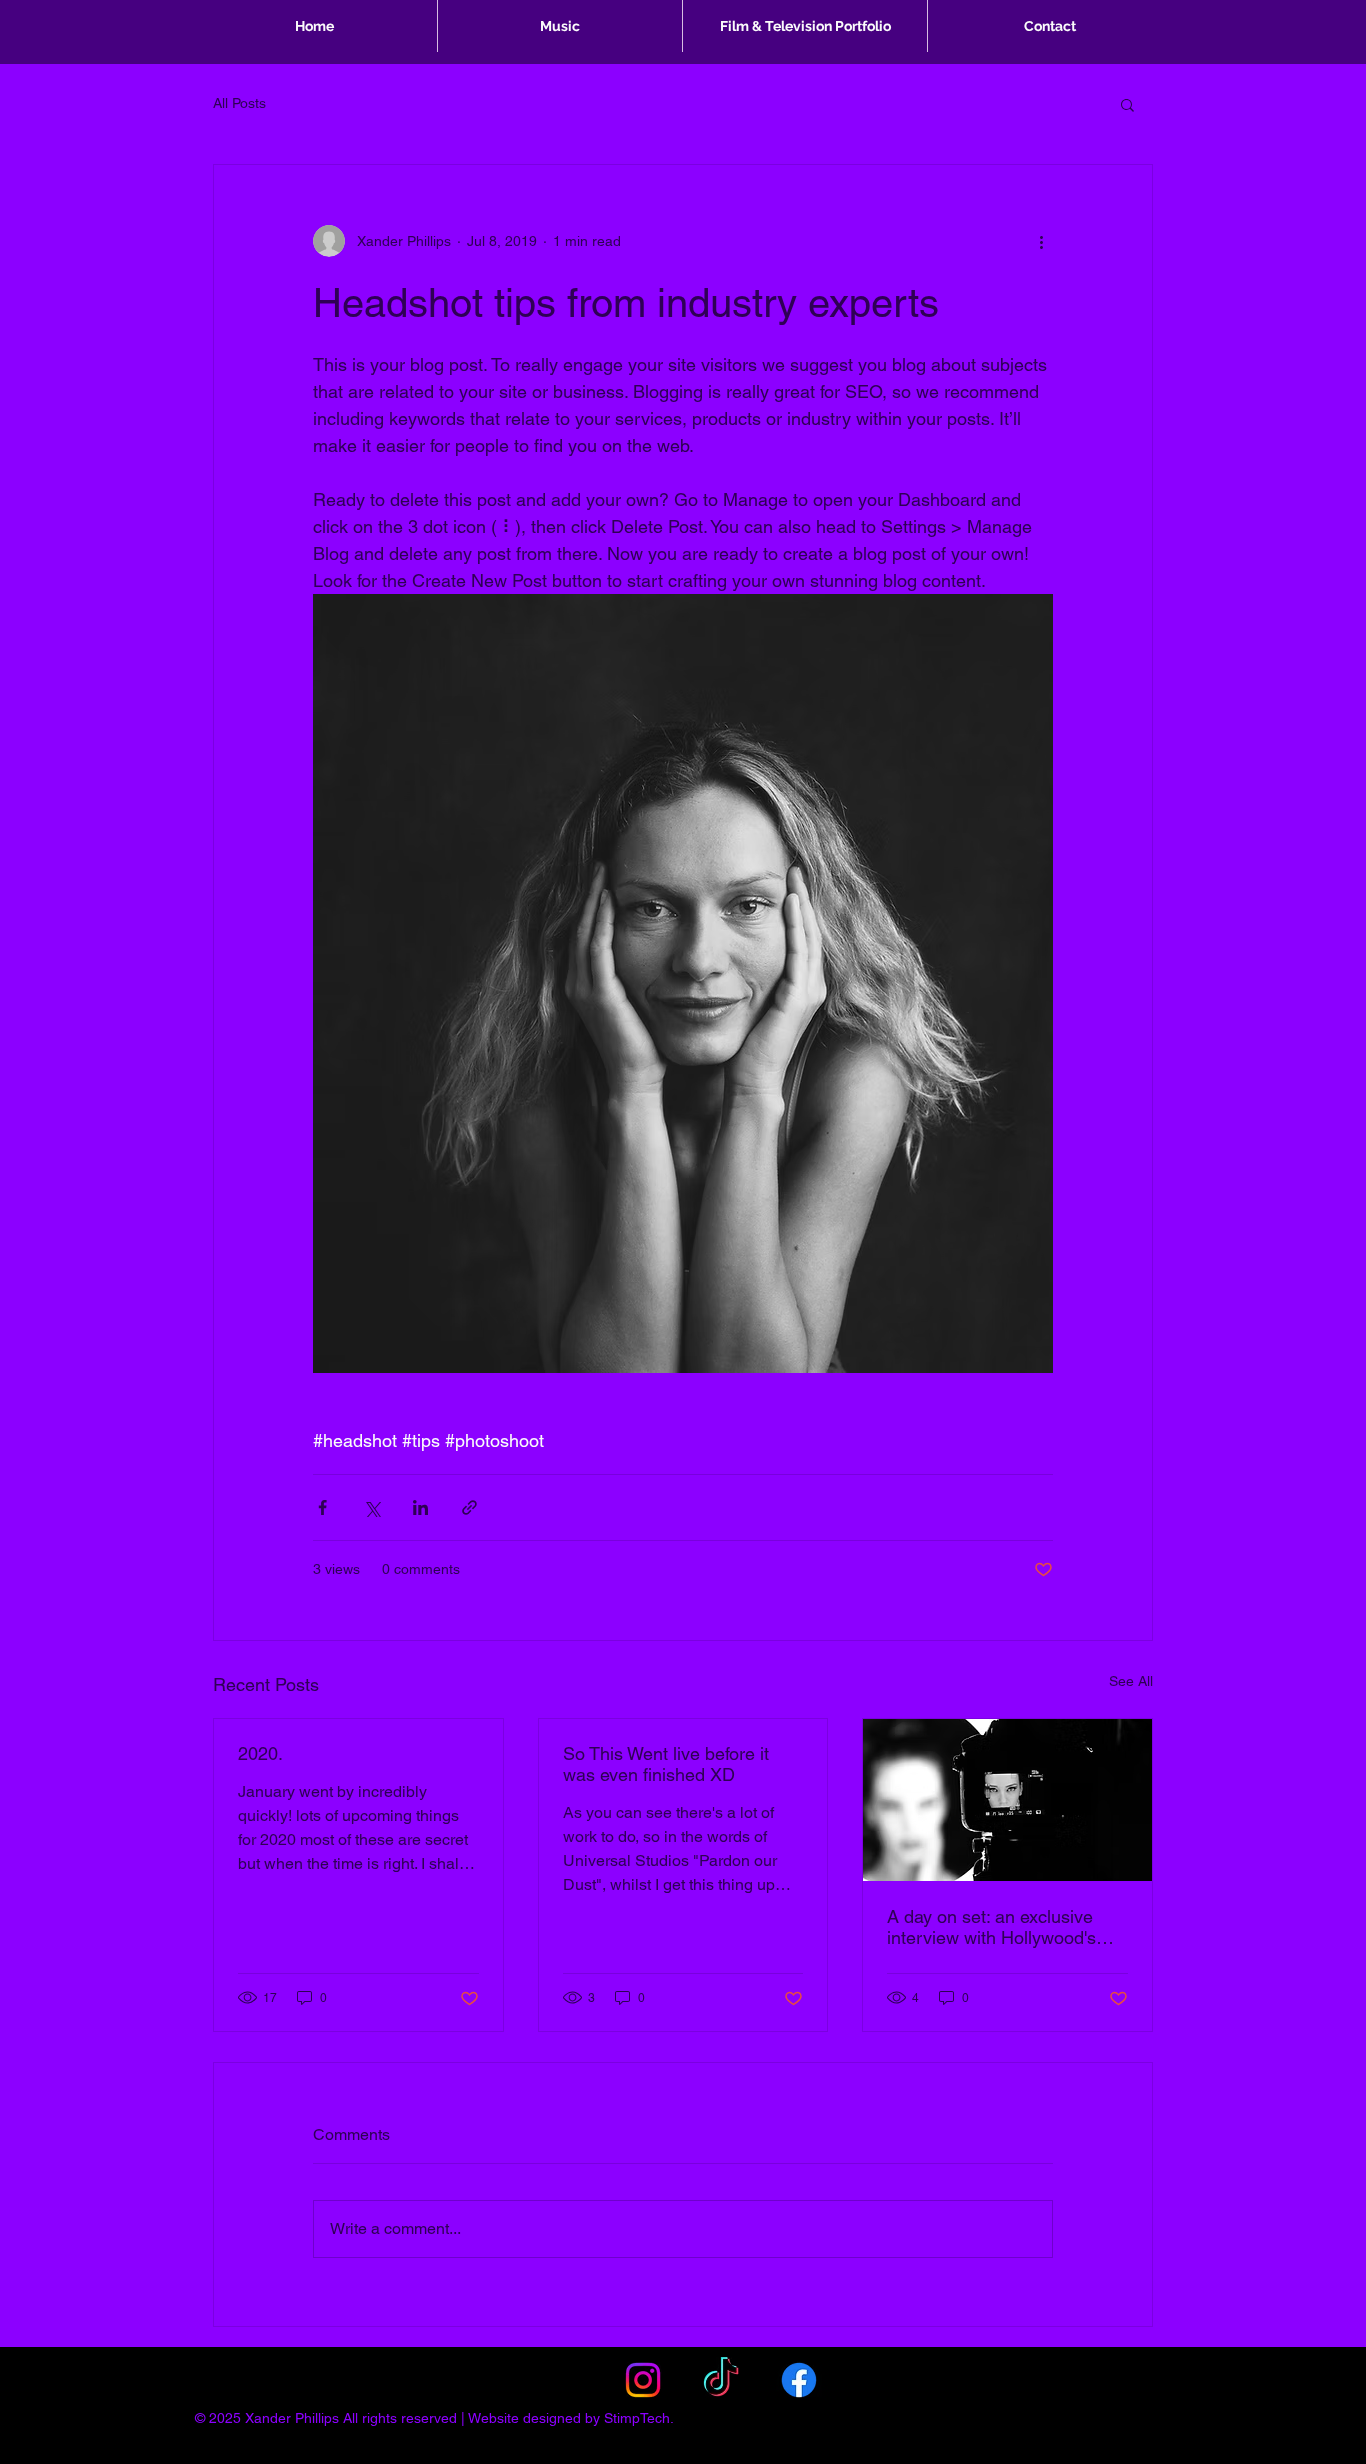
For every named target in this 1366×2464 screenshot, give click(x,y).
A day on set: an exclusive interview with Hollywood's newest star (991, 1927)
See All (1131, 1681)
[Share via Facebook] (322, 1507)
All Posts (239, 103)
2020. (260, 1753)
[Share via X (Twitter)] (371, 1507)
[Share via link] (469, 1507)
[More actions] (1041, 241)
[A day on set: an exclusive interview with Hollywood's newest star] (1007, 1800)
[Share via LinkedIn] (420, 1507)
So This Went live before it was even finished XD (666, 1764)
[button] (1127, 104)
